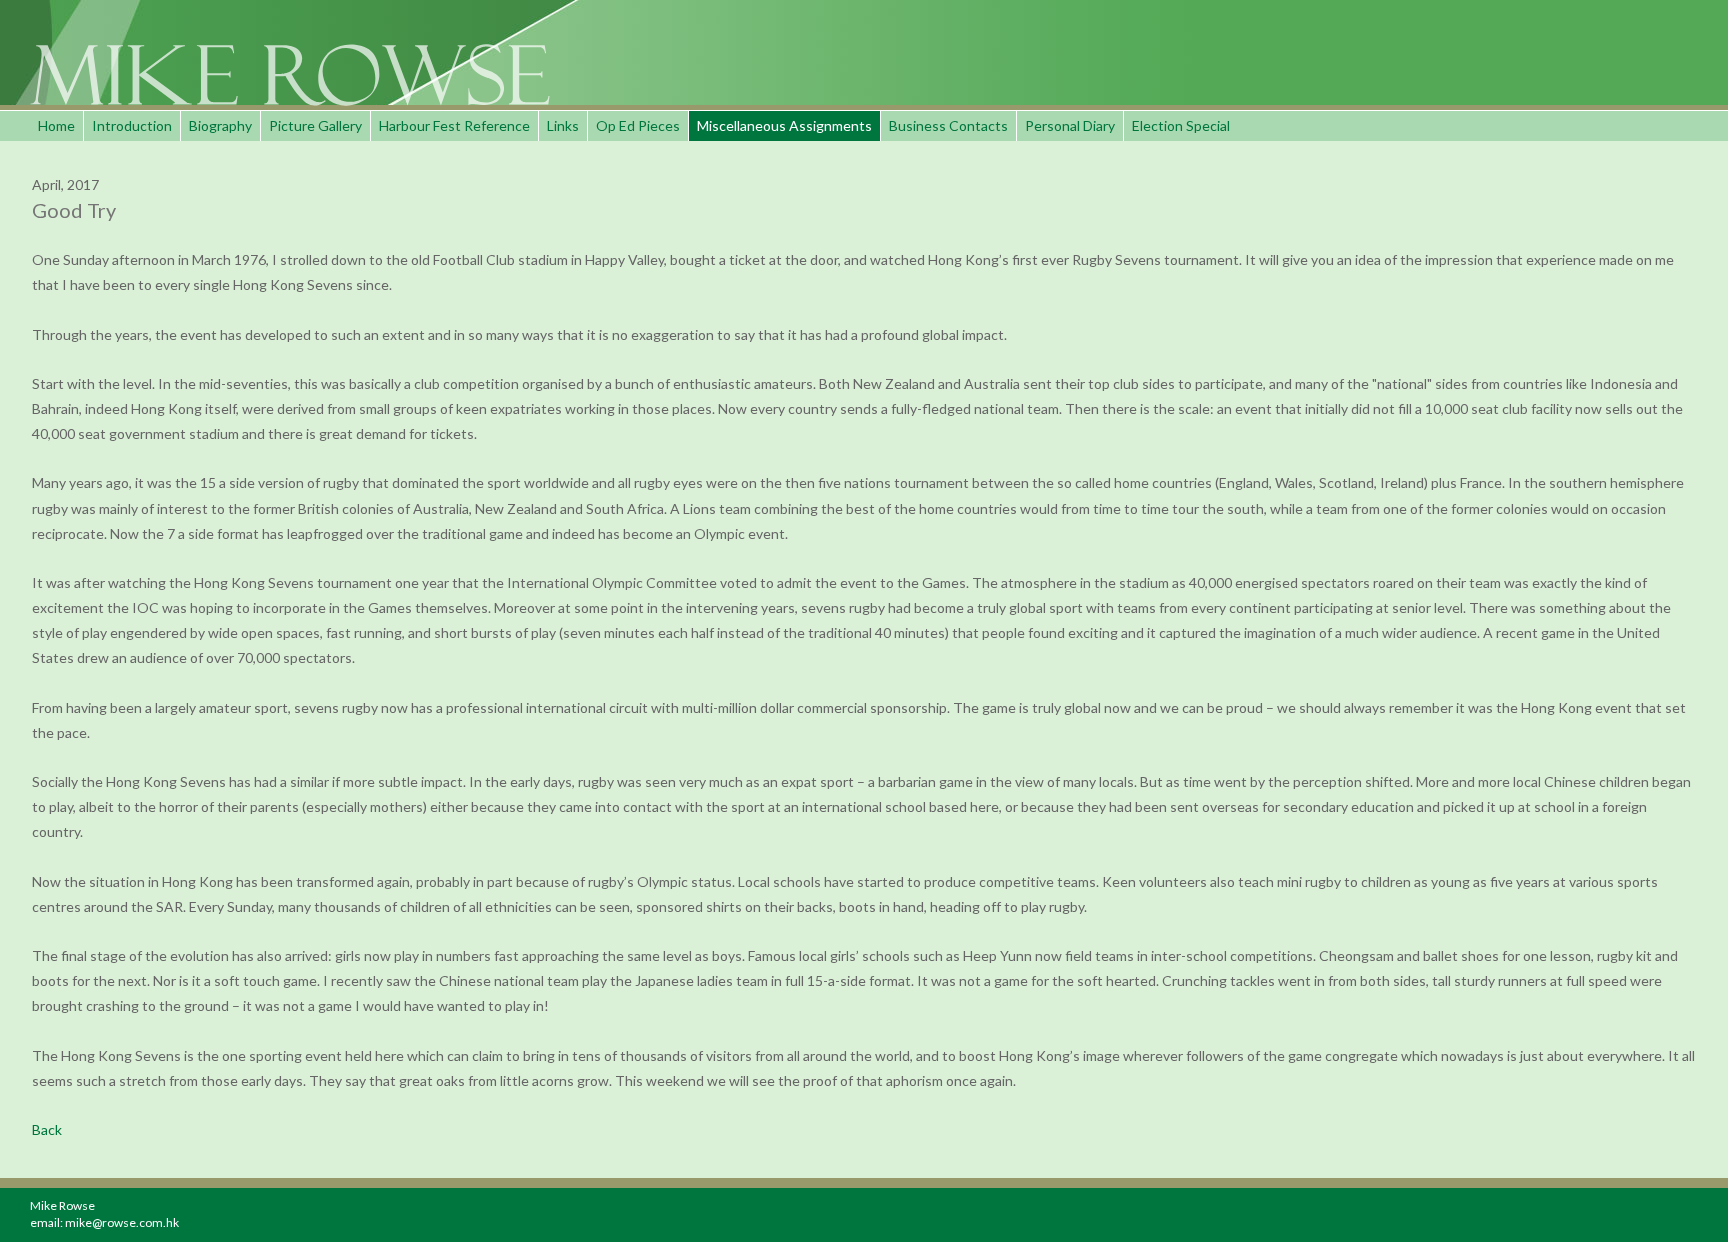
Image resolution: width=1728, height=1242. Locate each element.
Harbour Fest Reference (454, 125)
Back (47, 1129)
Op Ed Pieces (638, 125)
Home (56, 125)
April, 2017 (65, 184)
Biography (220, 125)
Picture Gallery (315, 125)
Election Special (1181, 125)
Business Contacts (948, 125)
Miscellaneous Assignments (784, 125)
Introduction (132, 125)
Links (563, 125)
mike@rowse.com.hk (122, 1222)
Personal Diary (1070, 125)
